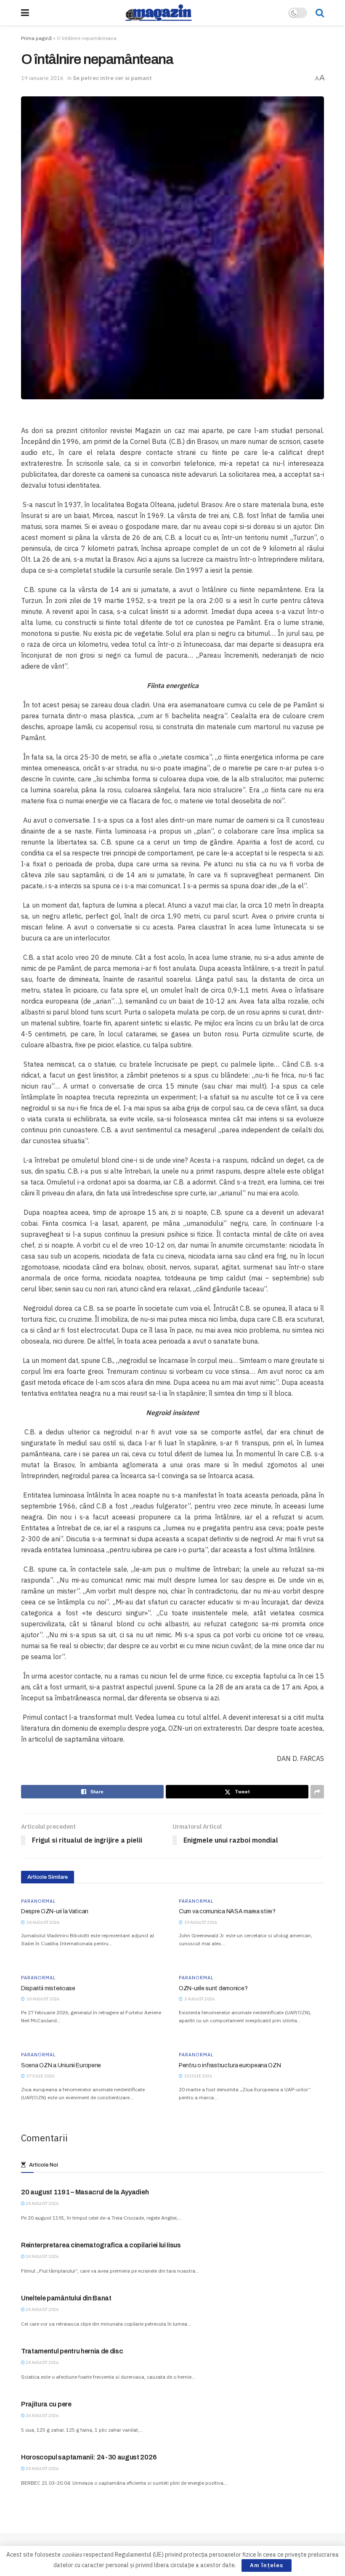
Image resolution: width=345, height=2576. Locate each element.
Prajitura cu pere (46, 2404)
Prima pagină (36, 38)
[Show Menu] (25, 13)
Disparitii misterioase (48, 1988)
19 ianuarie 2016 (42, 78)
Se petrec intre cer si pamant (112, 78)
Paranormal (38, 1901)
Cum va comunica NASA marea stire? (227, 1911)
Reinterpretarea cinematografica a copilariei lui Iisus (101, 2245)
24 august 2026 (42, 2203)
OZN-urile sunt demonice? (213, 1988)
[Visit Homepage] (159, 13)
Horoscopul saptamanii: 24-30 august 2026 (89, 2457)
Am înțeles (267, 2565)
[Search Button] (320, 13)
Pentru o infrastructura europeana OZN (230, 2065)
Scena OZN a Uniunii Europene (61, 2065)
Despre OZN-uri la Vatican (55, 1911)
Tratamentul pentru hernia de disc (72, 2351)
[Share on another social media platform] (317, 1792)
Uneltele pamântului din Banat (66, 2298)
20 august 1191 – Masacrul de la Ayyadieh (85, 2192)
